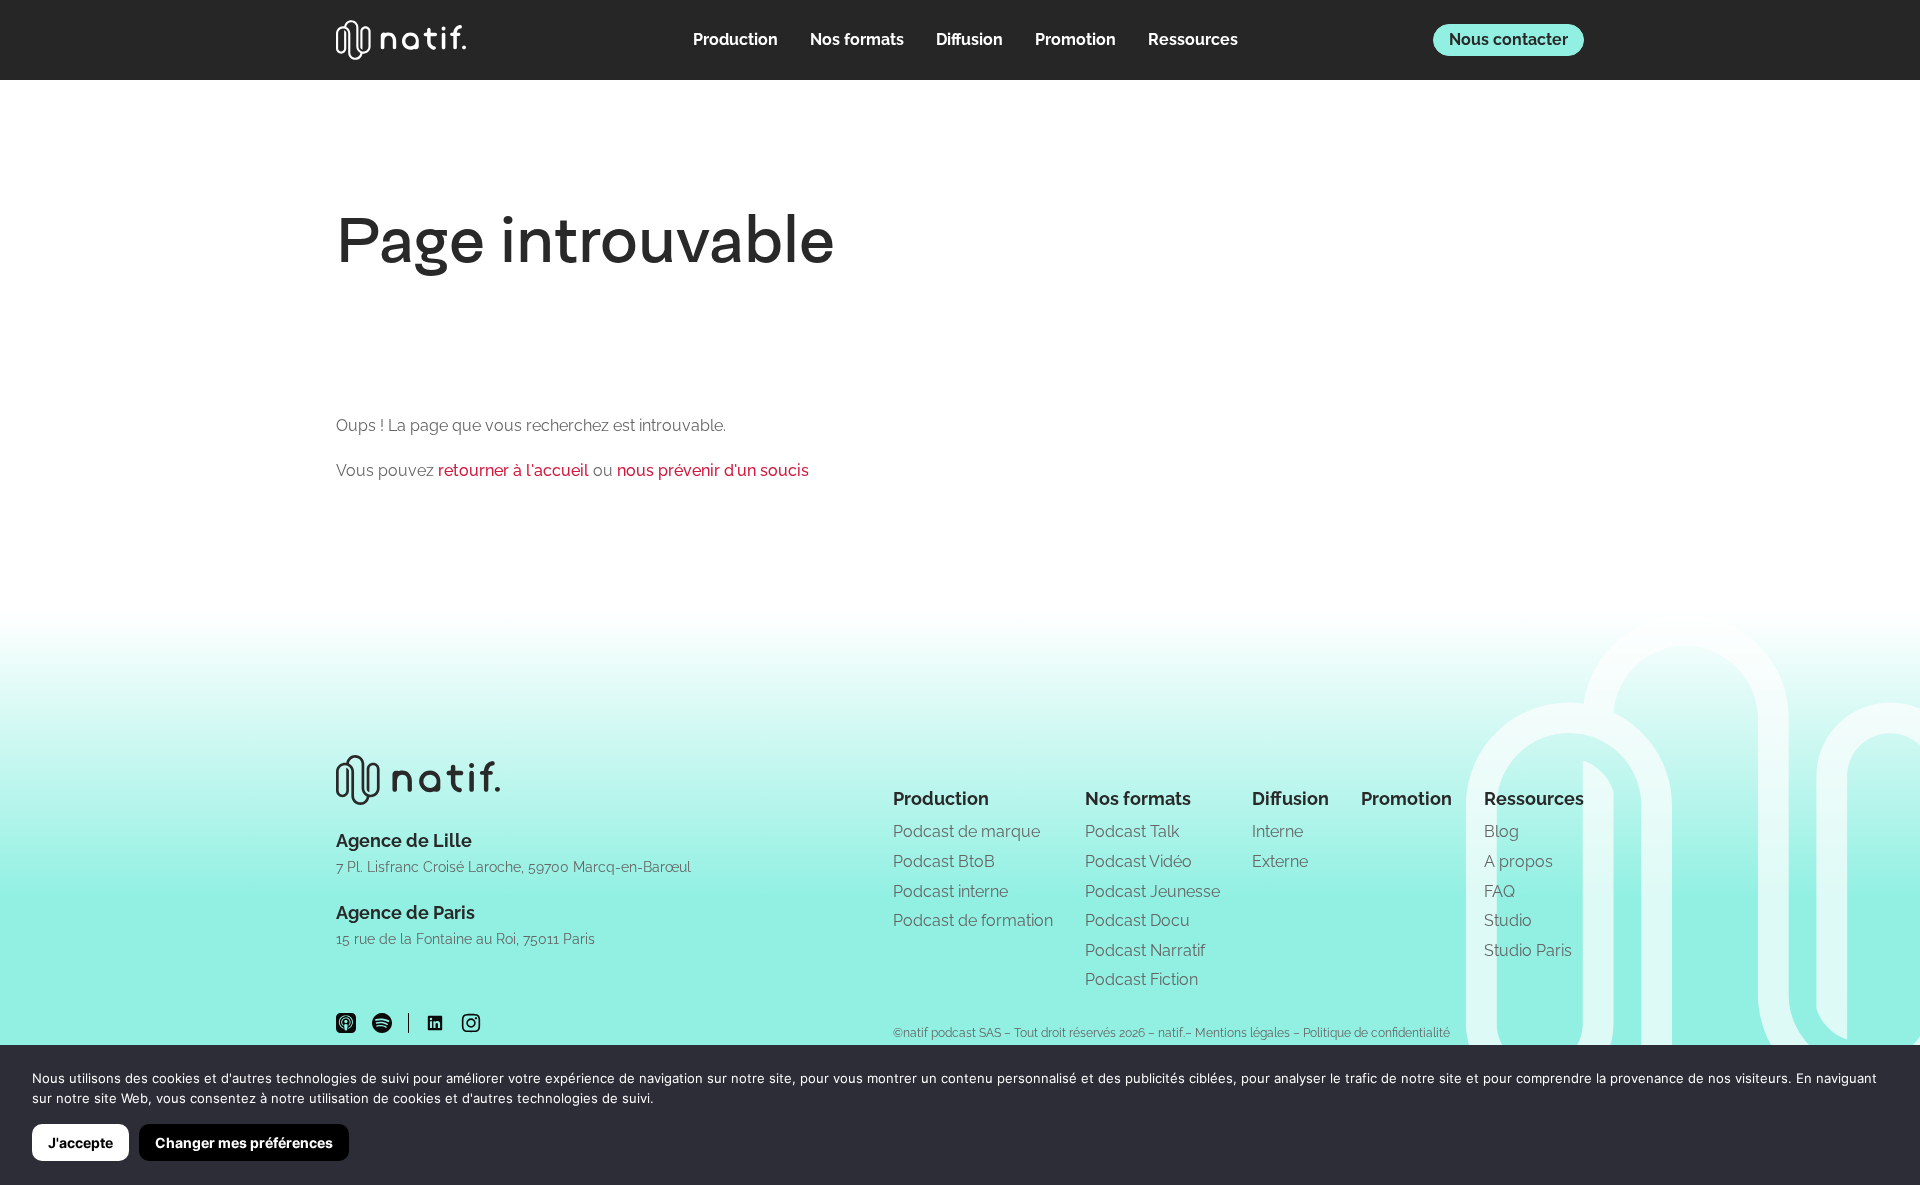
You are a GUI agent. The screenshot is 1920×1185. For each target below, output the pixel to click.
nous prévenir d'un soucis (713, 470)
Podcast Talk (1132, 831)
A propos (1518, 861)
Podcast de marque (966, 831)
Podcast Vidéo (1138, 861)
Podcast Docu (1137, 920)
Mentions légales (1242, 1033)
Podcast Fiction (1141, 979)
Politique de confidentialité (1376, 1033)
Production (735, 39)
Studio (1508, 920)
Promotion (1075, 39)
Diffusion (969, 39)
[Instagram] (471, 1023)
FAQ (1499, 891)
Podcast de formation (973, 920)
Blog (1501, 831)
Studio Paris (1528, 950)
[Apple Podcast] (346, 1023)
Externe (1280, 861)
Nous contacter (1508, 39)
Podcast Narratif (1145, 950)
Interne (1277, 831)
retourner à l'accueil (513, 470)
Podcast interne (950, 891)
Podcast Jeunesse (1152, 891)
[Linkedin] (435, 1023)
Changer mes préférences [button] (244, 1142)
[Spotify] (382, 1023)
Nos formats (857, 39)
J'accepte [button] (80, 1142)
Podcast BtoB (944, 861)
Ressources (1193, 39)
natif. (1171, 1033)
